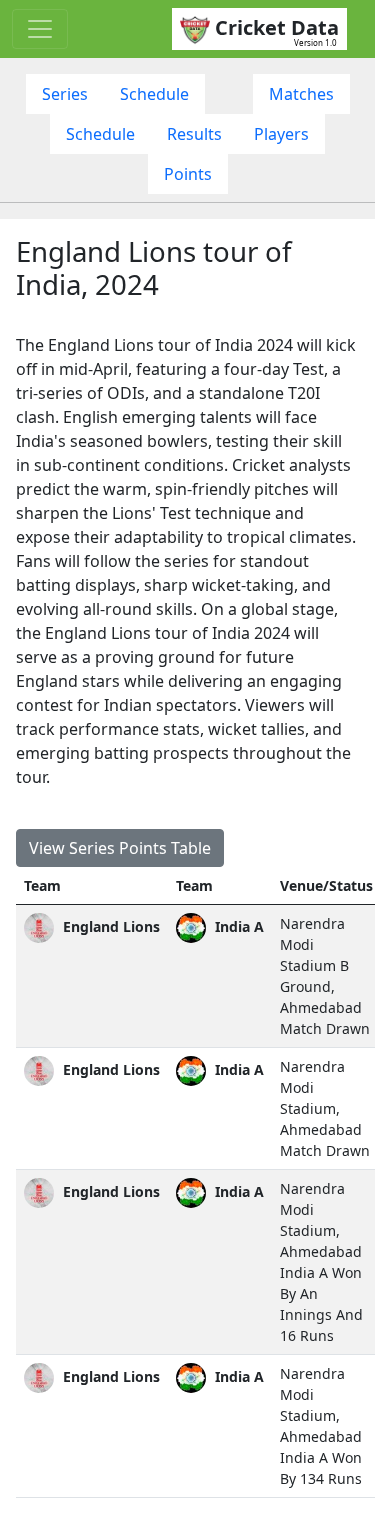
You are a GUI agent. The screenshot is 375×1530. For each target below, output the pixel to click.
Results (194, 134)
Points (188, 174)
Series (65, 94)
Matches (301, 94)
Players (281, 134)
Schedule (154, 94)
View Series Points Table (120, 848)
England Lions (109, 926)
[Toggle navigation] (40, 29)
